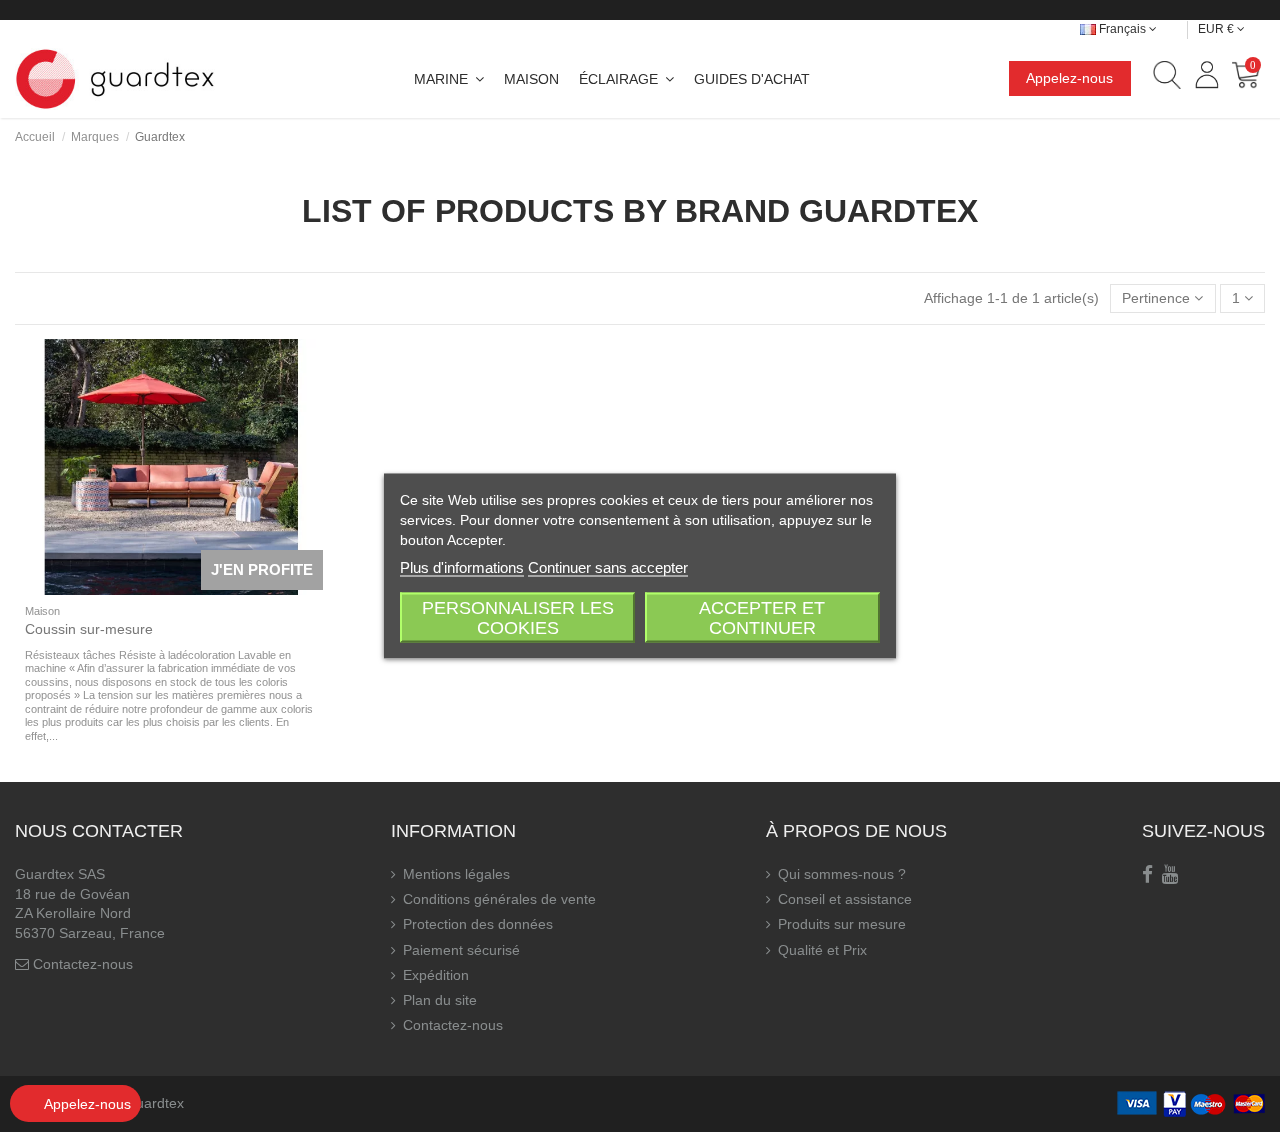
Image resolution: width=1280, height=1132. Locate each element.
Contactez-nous (83, 964)
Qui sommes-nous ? (842, 874)
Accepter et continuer (762, 618)
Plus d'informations (462, 567)
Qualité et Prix (822, 950)
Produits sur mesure (842, 924)
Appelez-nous (1069, 78)
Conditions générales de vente (499, 899)
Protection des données (478, 924)
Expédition (436, 975)
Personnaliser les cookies (518, 618)
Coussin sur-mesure (89, 629)
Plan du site (440, 1000)
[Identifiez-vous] (1206, 78)
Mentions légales (456, 874)
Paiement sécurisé (461, 950)
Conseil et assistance (845, 899)
